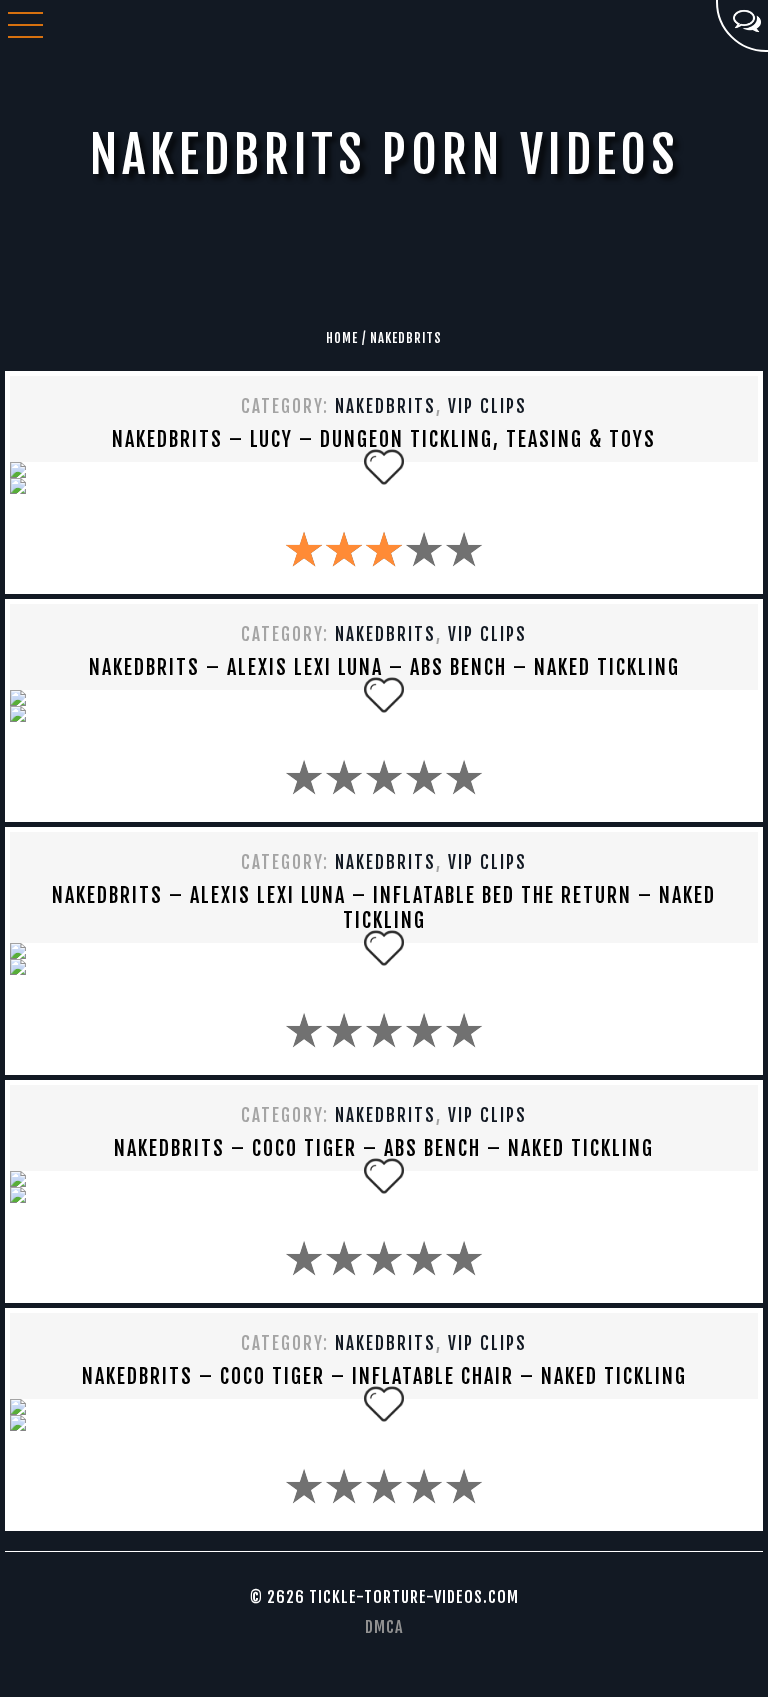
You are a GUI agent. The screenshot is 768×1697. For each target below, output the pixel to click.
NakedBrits (385, 406)
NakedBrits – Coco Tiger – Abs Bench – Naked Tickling (384, 1148)
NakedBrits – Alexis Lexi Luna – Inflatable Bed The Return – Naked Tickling (384, 908)
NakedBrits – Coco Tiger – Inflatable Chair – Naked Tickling (384, 1376)
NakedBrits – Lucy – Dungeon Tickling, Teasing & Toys (384, 439)
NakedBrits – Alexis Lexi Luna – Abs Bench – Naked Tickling (384, 667)
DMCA (384, 1627)
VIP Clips (487, 406)
